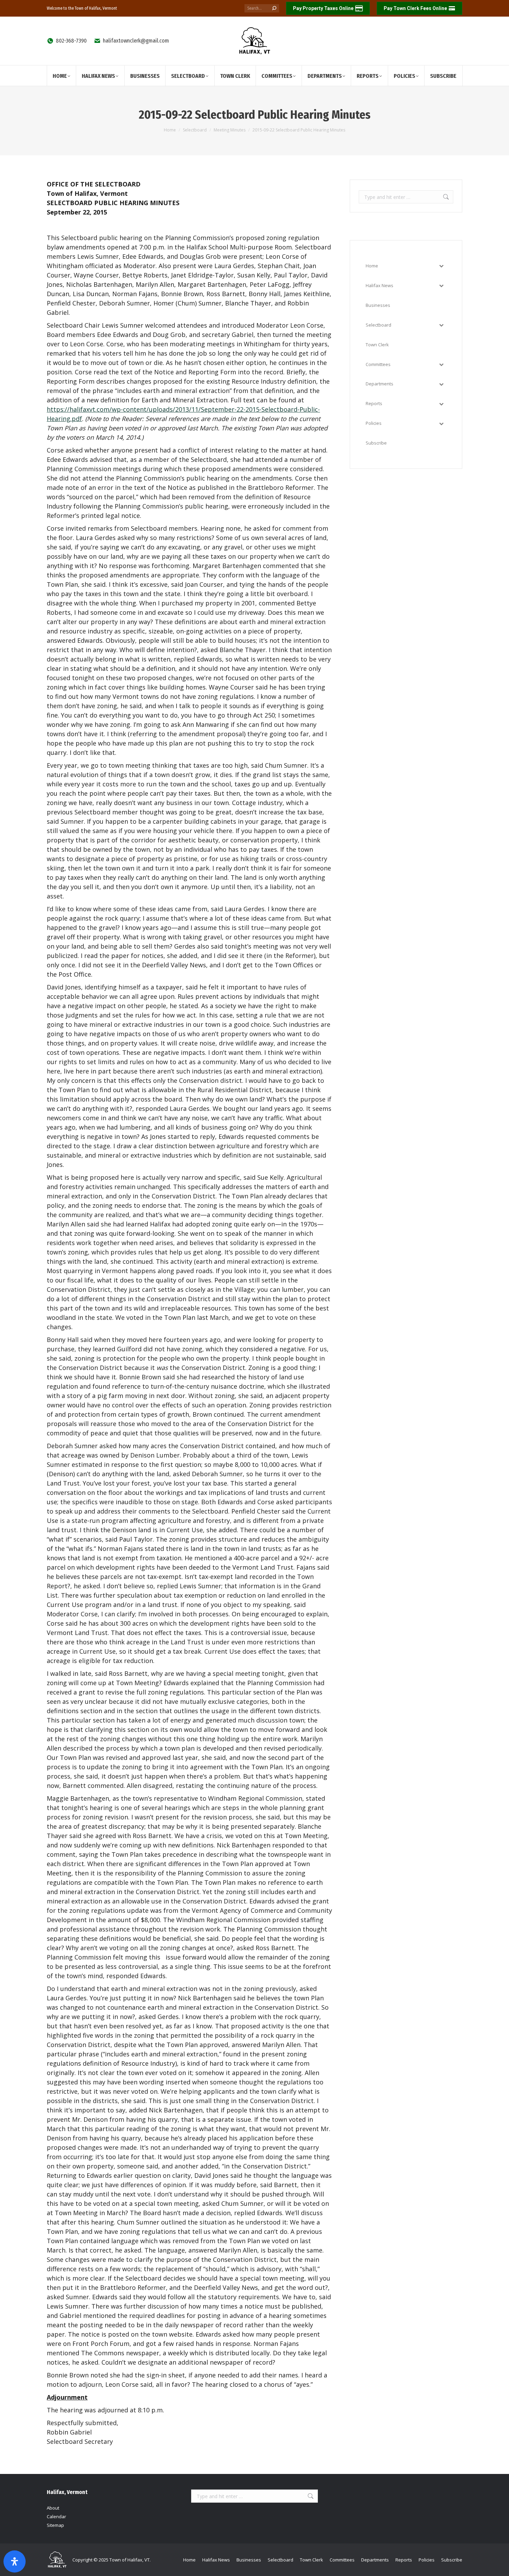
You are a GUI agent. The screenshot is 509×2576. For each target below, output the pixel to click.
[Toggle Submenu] (441, 266)
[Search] (274, 8)
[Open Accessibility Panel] (15, 2561)
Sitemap (55, 2525)
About (53, 2508)
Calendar (56, 2516)
